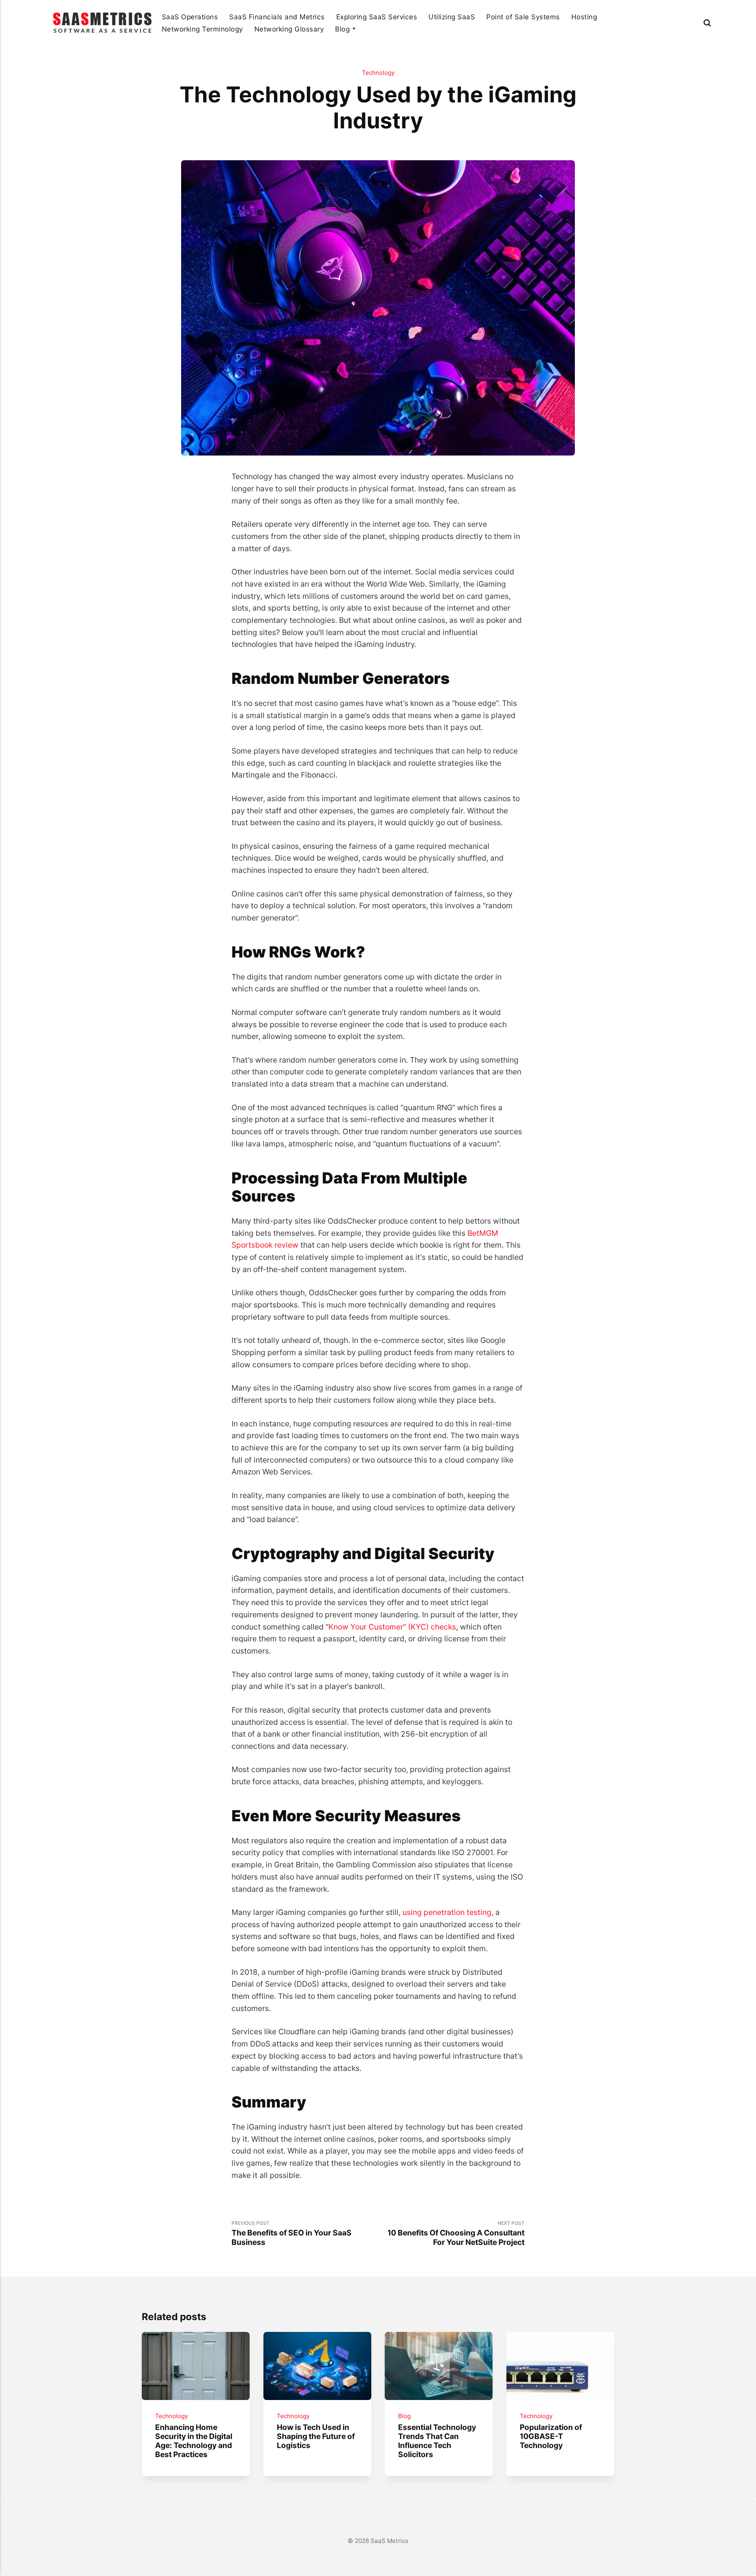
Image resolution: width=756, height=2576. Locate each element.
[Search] (707, 23)
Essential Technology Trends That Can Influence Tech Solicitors (437, 2441)
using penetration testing (447, 1912)
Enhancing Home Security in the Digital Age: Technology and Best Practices (194, 2441)
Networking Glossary (289, 29)
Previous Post (292, 2233)
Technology (378, 73)
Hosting (584, 17)
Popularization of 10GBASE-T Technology (551, 2436)
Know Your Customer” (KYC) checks (392, 1627)
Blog (342, 29)
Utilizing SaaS (452, 17)
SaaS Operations (190, 17)
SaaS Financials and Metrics (277, 17)
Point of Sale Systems (523, 17)
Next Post (456, 2233)
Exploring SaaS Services (377, 17)
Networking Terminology (202, 29)
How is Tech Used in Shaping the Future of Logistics (315, 2436)
